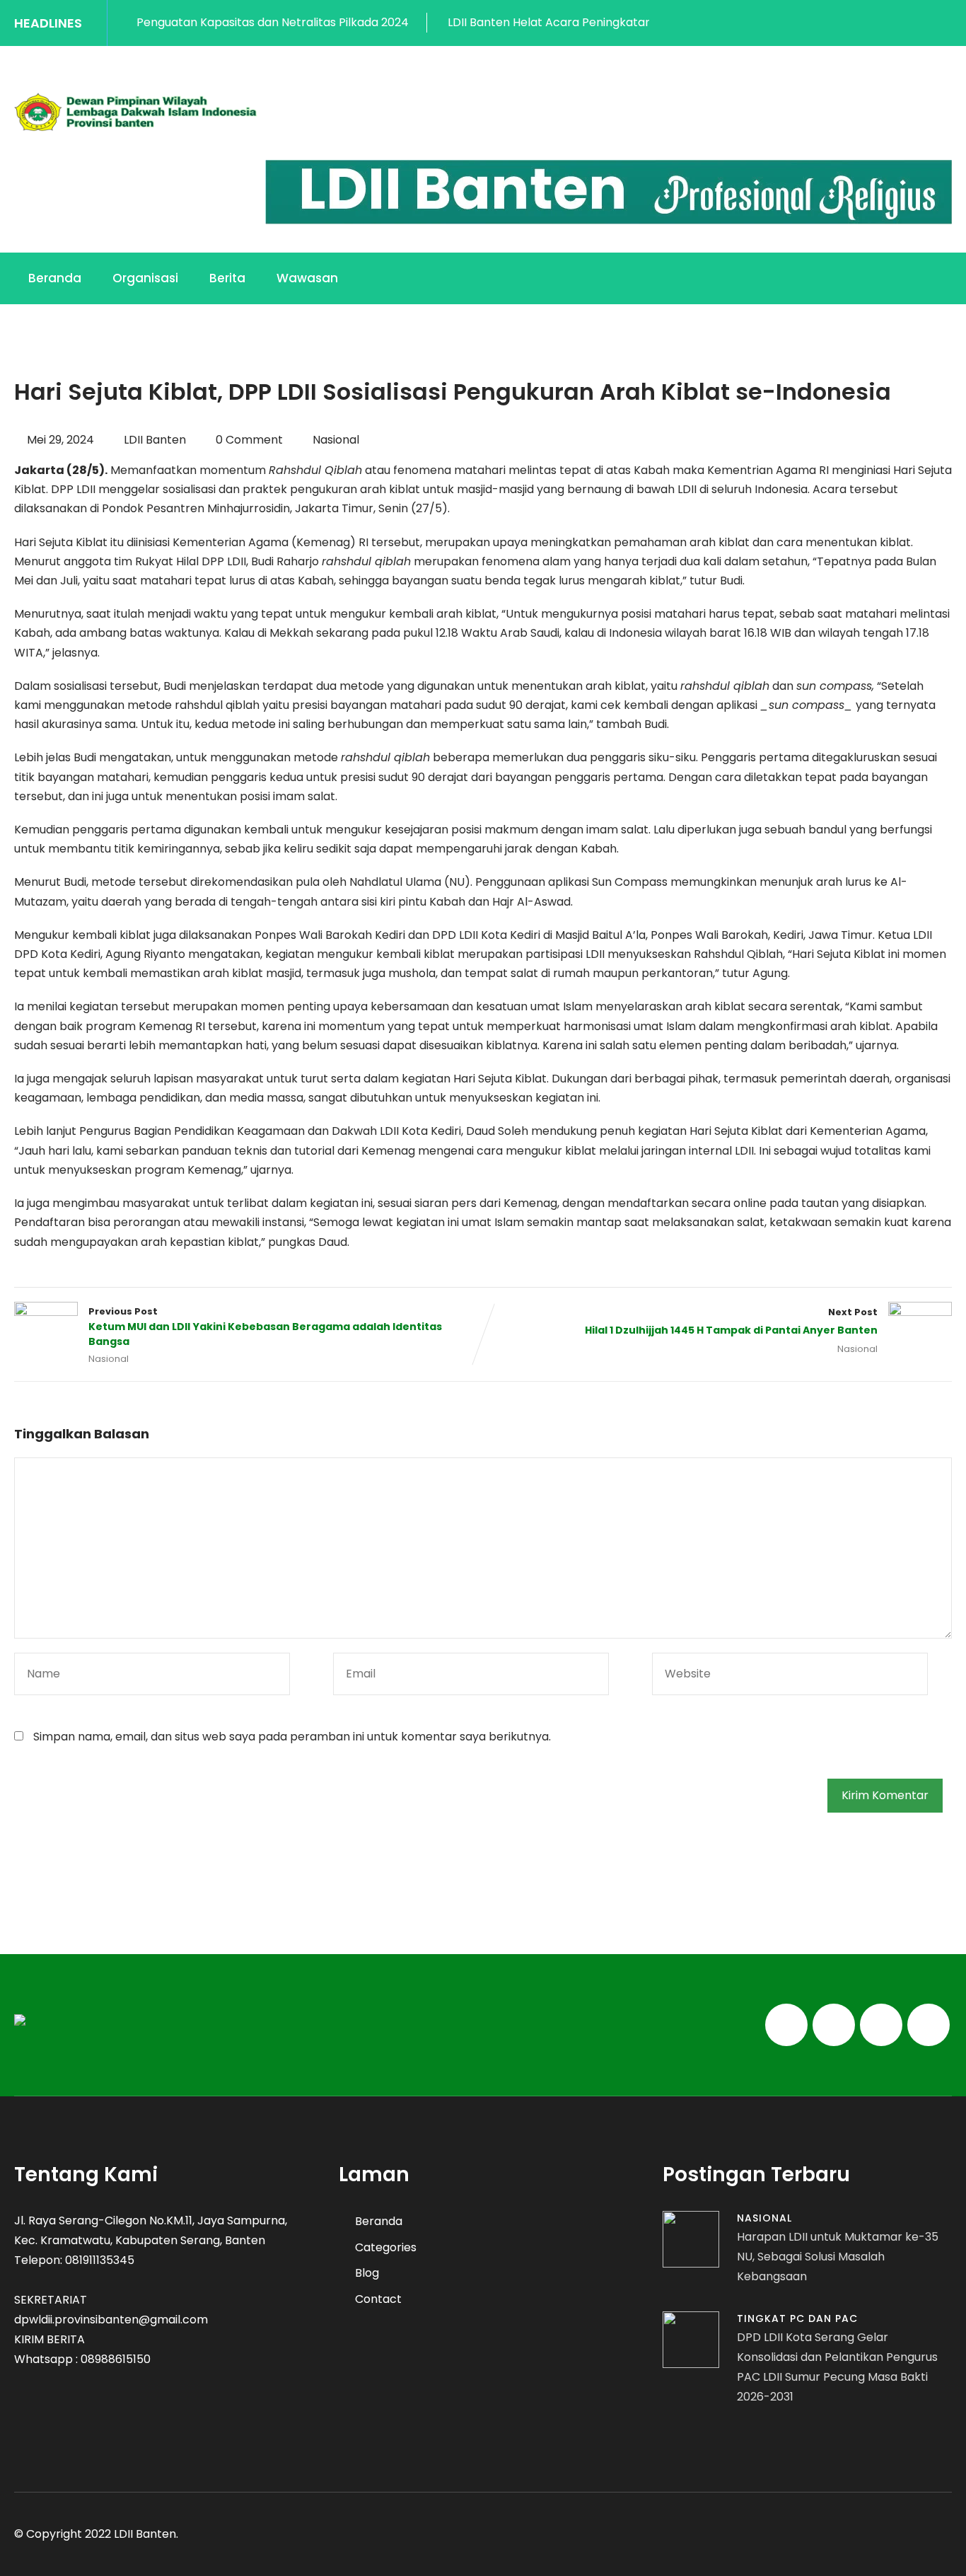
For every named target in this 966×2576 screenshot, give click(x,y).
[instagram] (916, 23)
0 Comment (249, 440)
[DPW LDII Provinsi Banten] (136, 112)
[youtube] (947, 23)
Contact (378, 2299)
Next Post (731, 1322)
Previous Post (265, 1327)
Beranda (55, 278)
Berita (227, 278)
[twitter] (885, 23)
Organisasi (145, 278)
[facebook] (854, 23)
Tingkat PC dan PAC (797, 2318)
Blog (367, 2273)
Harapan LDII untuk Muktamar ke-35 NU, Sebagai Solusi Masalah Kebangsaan (838, 2257)
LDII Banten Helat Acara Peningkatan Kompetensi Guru (547, 22)
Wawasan (307, 278)
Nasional (336, 440)
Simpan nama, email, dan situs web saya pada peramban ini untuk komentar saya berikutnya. (292, 1737)
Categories (386, 2247)
